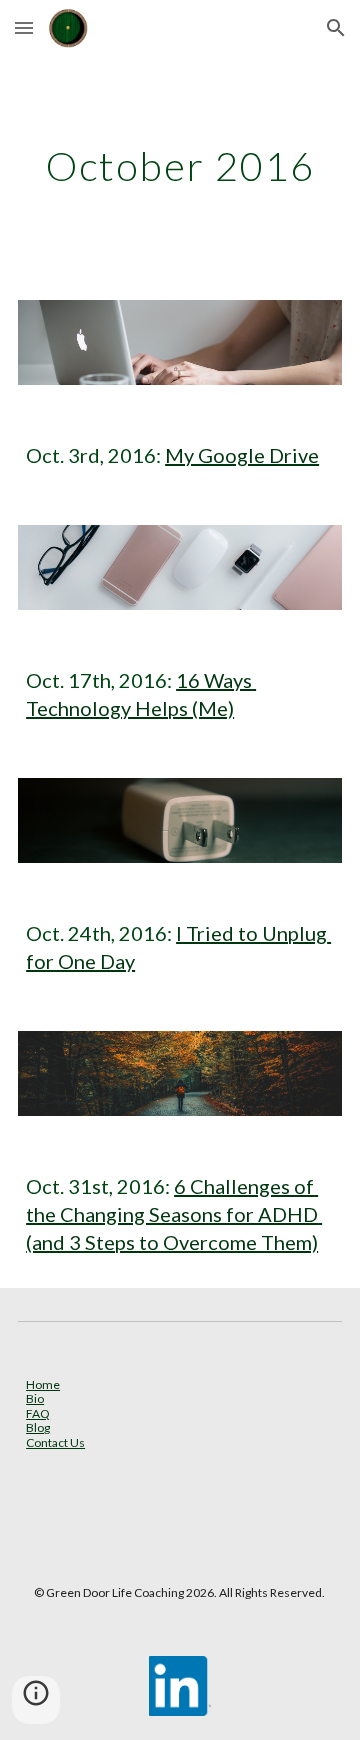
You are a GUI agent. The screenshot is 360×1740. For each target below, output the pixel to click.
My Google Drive (242, 455)
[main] (180, 166)
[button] (24, 27)
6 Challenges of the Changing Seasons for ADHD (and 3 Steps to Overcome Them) (174, 1214)
